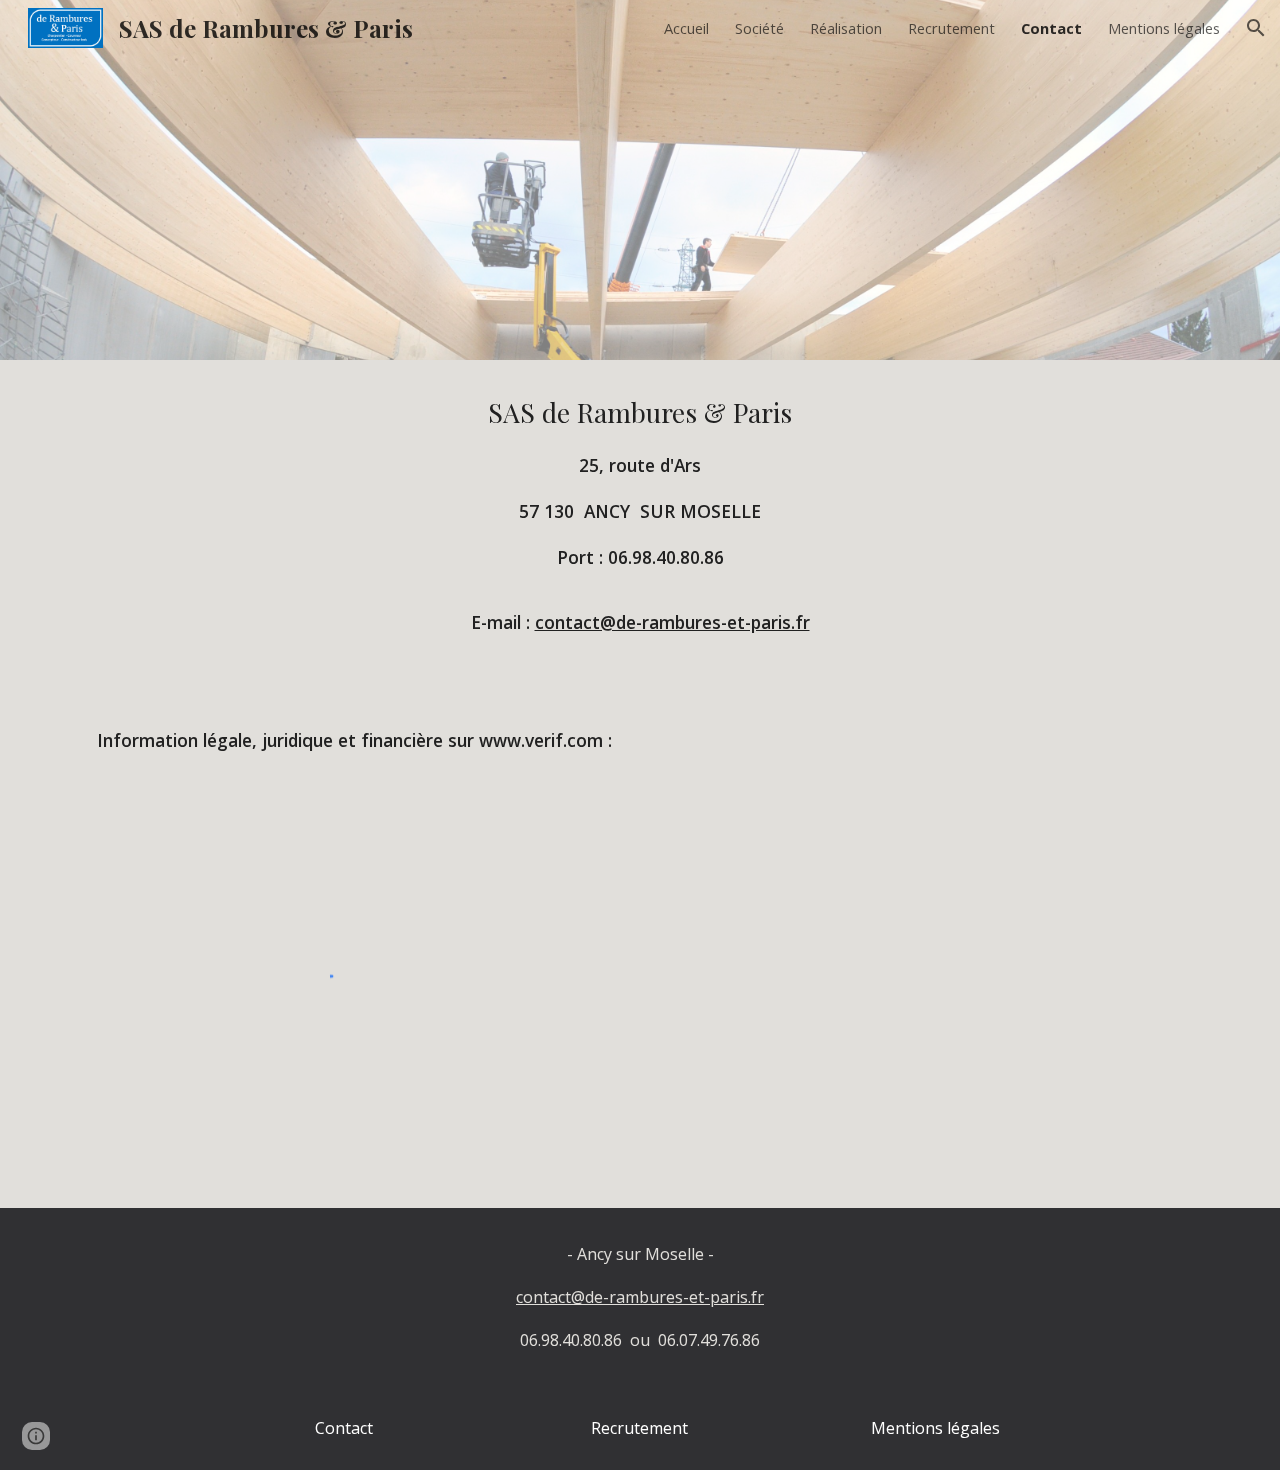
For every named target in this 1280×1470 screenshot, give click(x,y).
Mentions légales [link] (1164, 28)
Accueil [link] (686, 28)
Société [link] (759, 28)
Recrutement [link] (951, 28)
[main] (640, 523)
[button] (1256, 28)
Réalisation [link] (846, 28)
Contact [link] (1051, 28)
